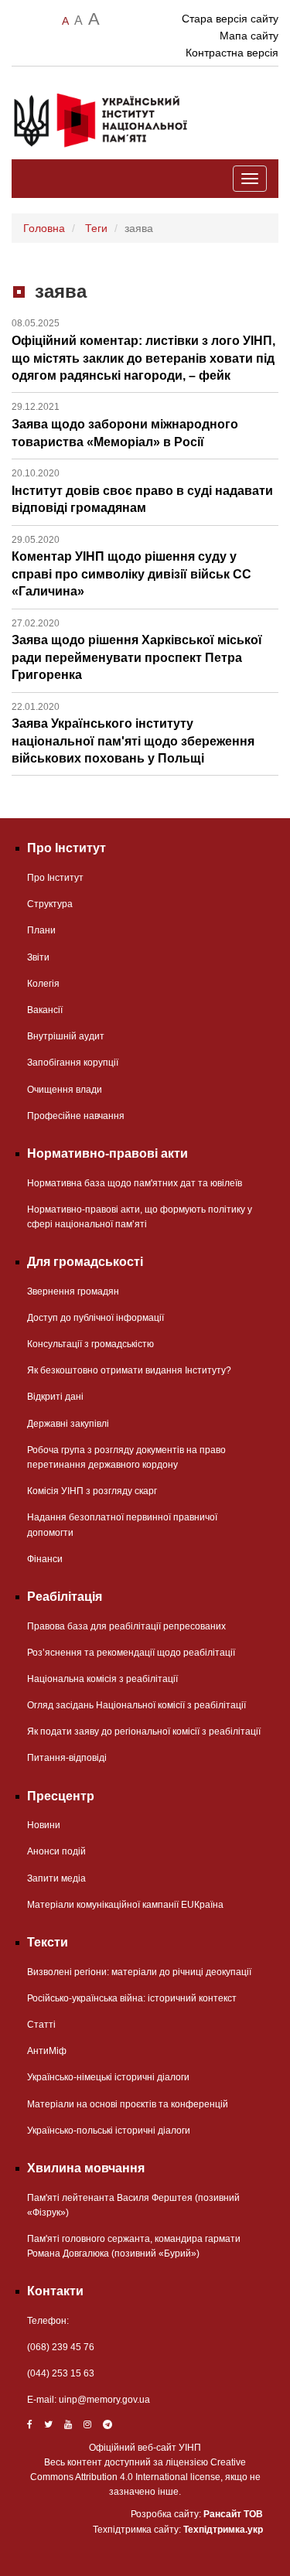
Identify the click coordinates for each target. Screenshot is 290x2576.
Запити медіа (56, 1878)
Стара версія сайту (230, 19)
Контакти (55, 2291)
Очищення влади (65, 1090)
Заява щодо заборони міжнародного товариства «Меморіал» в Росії (125, 425)
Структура (50, 904)
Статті (41, 2025)
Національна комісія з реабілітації (102, 1679)
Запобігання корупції (73, 1063)
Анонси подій (56, 1851)
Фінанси (45, 1559)
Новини (44, 1825)
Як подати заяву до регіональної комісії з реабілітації (144, 1732)
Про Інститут (55, 878)
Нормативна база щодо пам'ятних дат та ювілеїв (135, 1183)
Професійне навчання (76, 1116)
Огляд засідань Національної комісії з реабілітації (136, 1705)
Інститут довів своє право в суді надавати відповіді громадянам (142, 491)
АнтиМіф (47, 2051)
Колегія (43, 984)
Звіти (38, 957)
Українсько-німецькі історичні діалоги (108, 2077)
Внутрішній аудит (66, 1036)
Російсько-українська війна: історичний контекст (132, 1998)
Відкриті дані (55, 1397)
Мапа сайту (249, 36)
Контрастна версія (232, 53)
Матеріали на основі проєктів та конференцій (128, 2104)
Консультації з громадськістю (90, 1344)
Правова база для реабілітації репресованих (126, 1626)
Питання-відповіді (67, 1758)
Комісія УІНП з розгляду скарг (92, 1491)
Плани (41, 930)
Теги (96, 228)
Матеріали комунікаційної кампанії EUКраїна (125, 1905)
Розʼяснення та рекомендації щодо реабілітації (131, 1653)
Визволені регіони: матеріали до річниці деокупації (139, 1972)
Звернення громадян (73, 1291)
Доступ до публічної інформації (96, 1318)
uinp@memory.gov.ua (104, 2400)
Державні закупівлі (68, 1424)
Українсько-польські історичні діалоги (109, 2131)
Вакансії (45, 1010)
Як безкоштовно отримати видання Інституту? (129, 1370)
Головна (44, 228)
